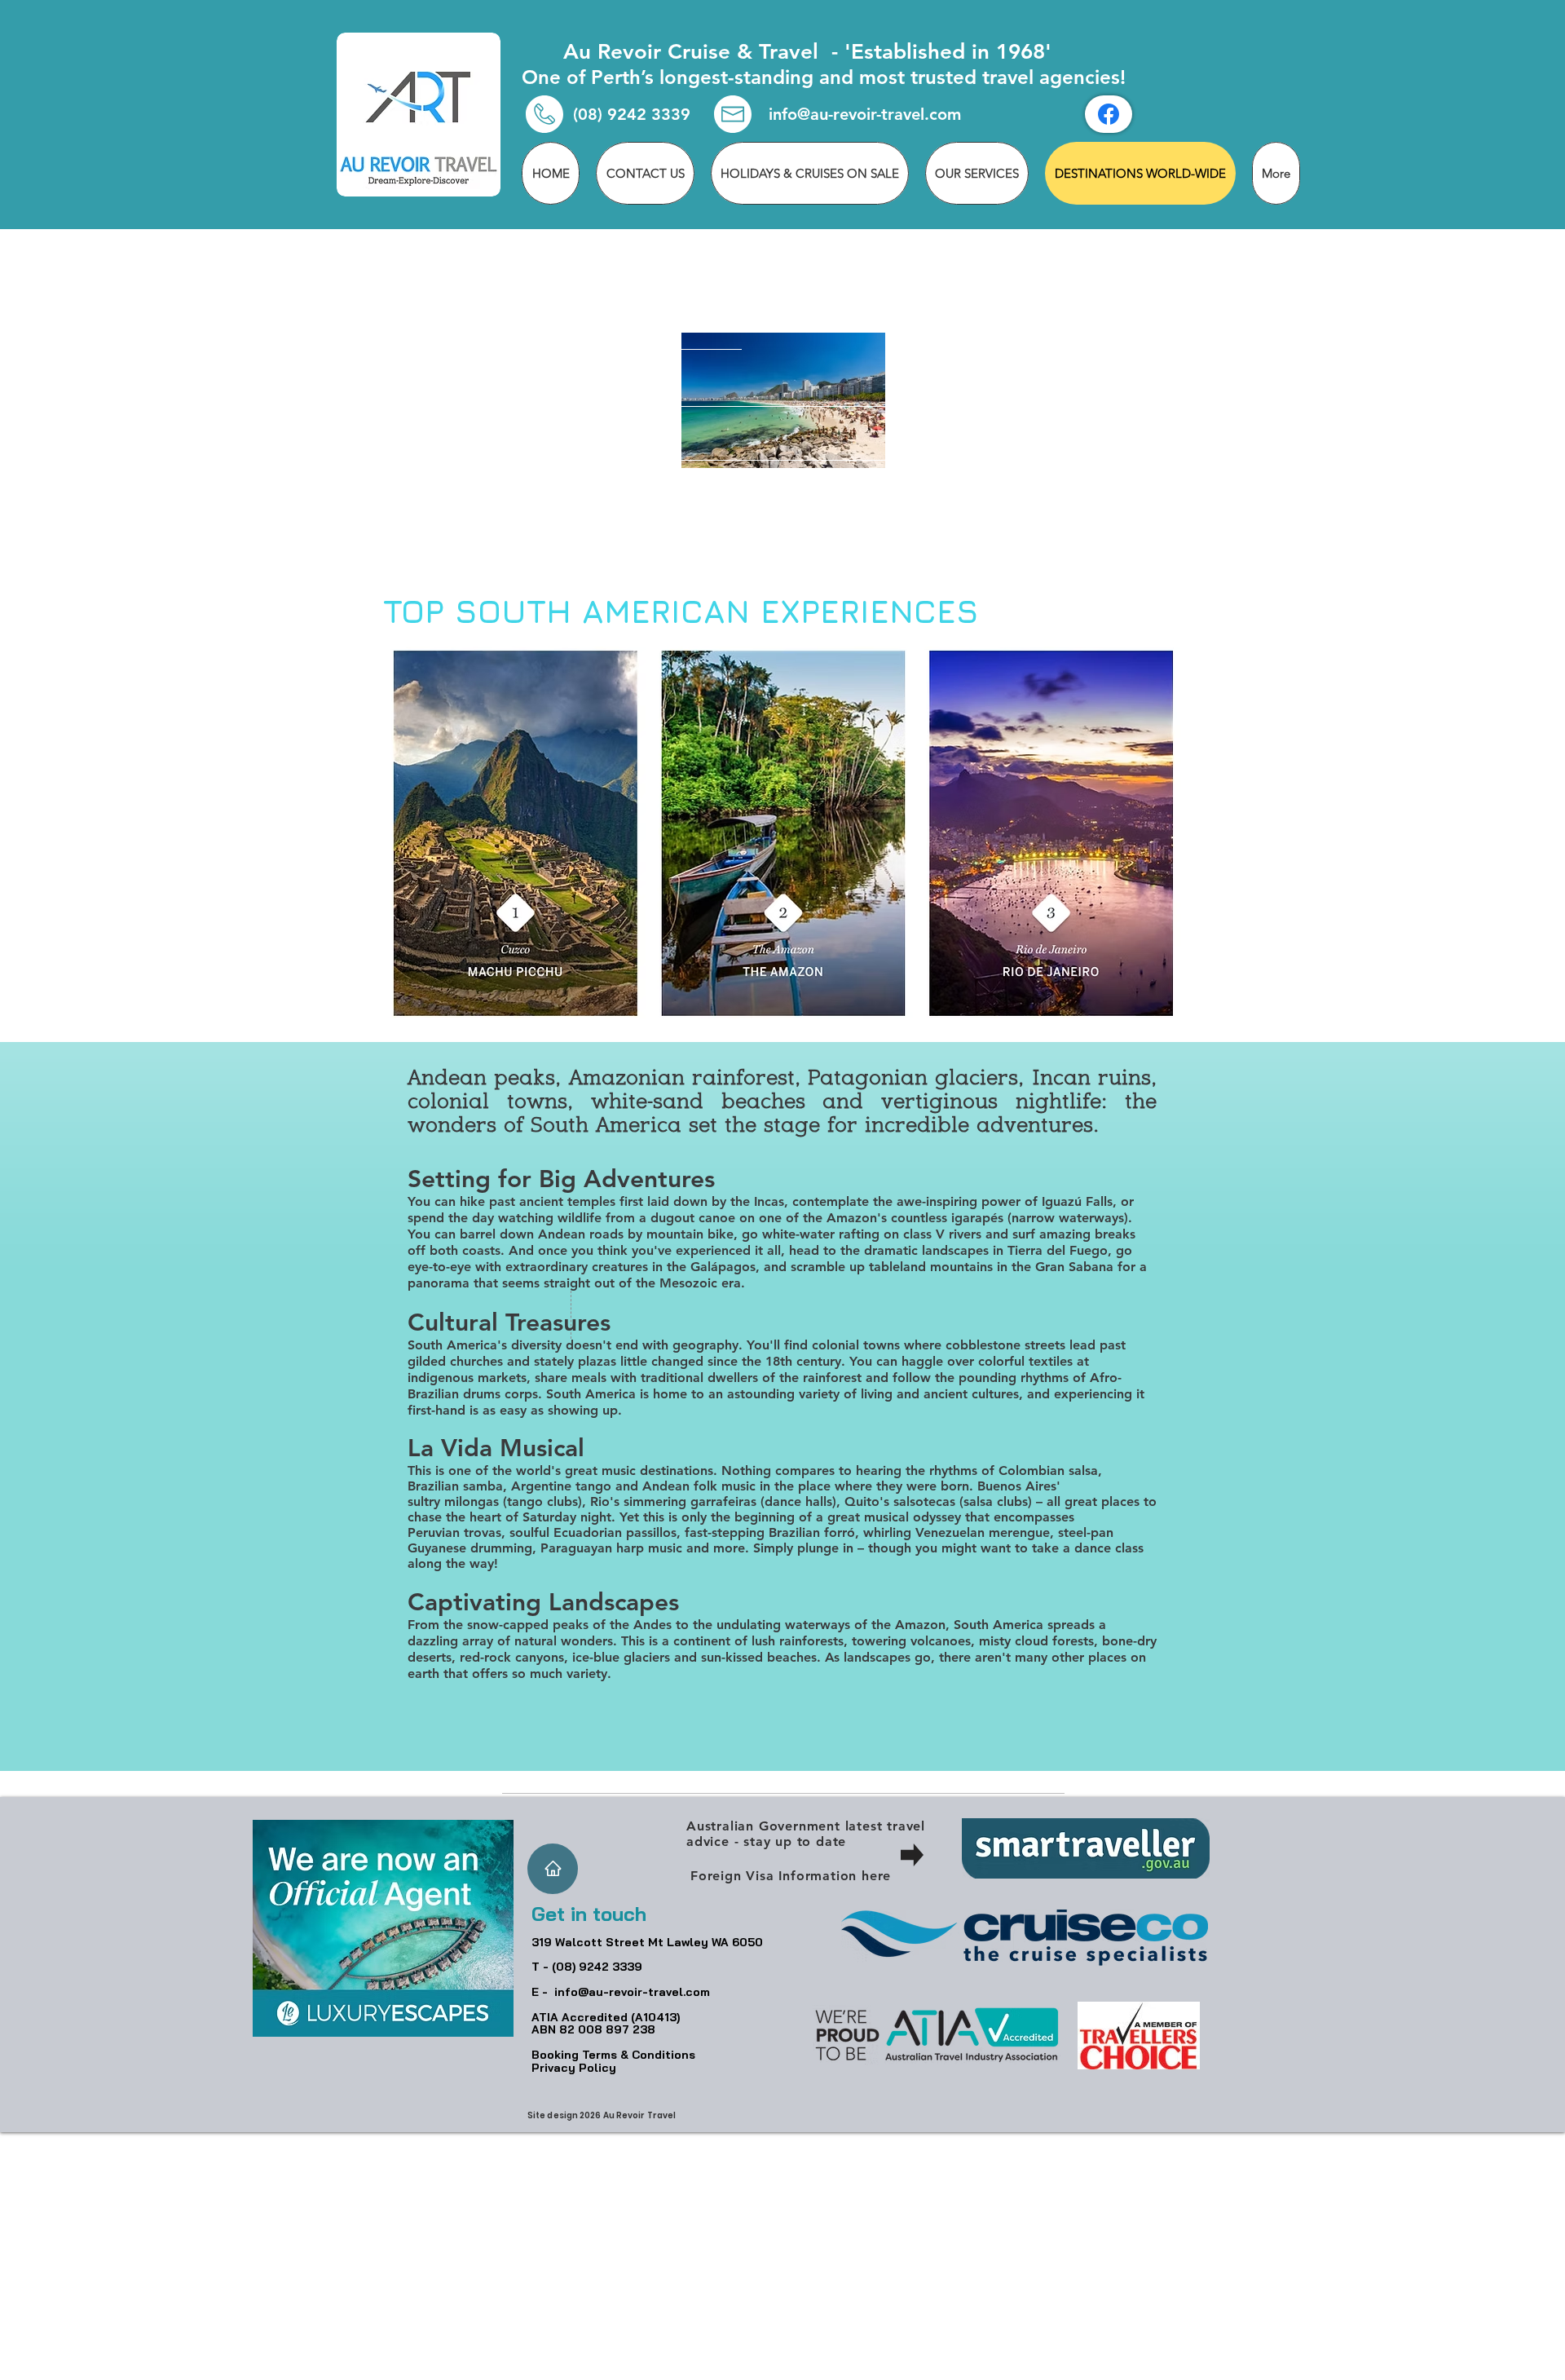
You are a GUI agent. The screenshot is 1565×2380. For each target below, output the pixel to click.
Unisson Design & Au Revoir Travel (845, 2374)
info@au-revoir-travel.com (865, 114)
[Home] (553, 1869)
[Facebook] (1109, 114)
